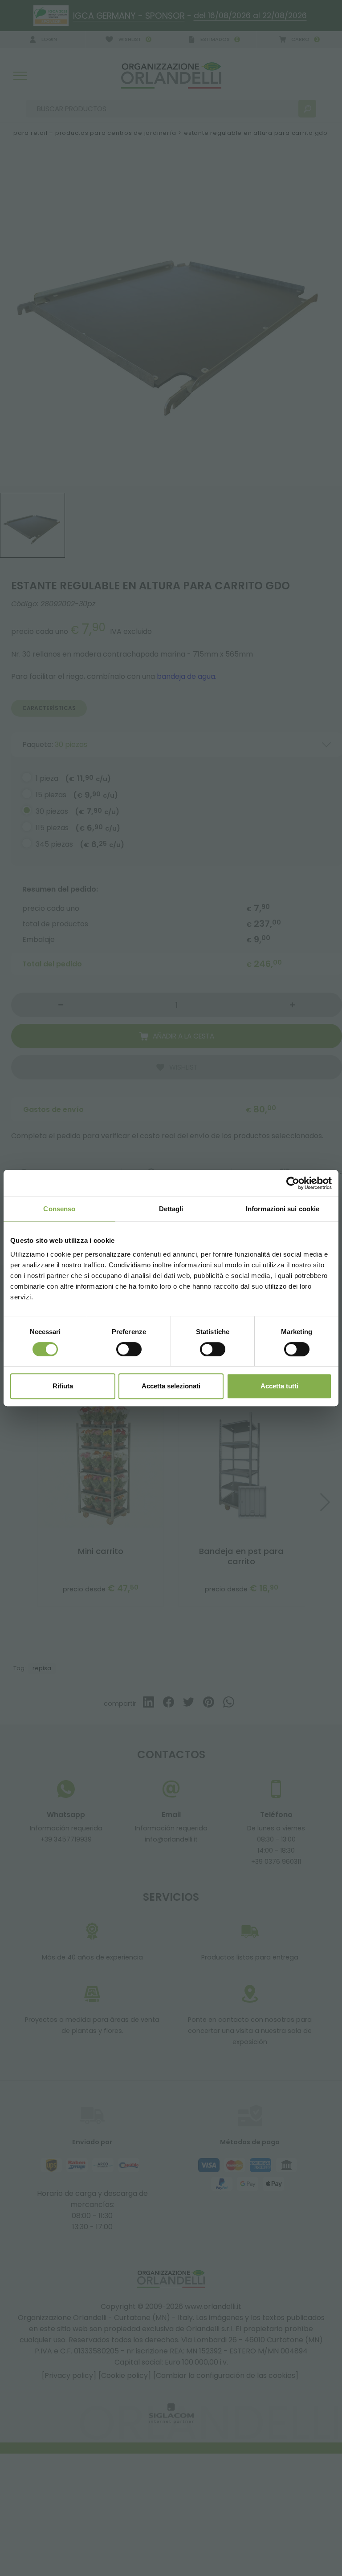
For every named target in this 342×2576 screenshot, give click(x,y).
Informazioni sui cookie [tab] (283, 1209)
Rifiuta (63, 1386)
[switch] (129, 1349)
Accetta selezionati (171, 1386)
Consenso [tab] (59, 1209)
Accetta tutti (279, 1386)
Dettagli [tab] (171, 1209)
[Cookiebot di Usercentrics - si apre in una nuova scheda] (293, 1183)
